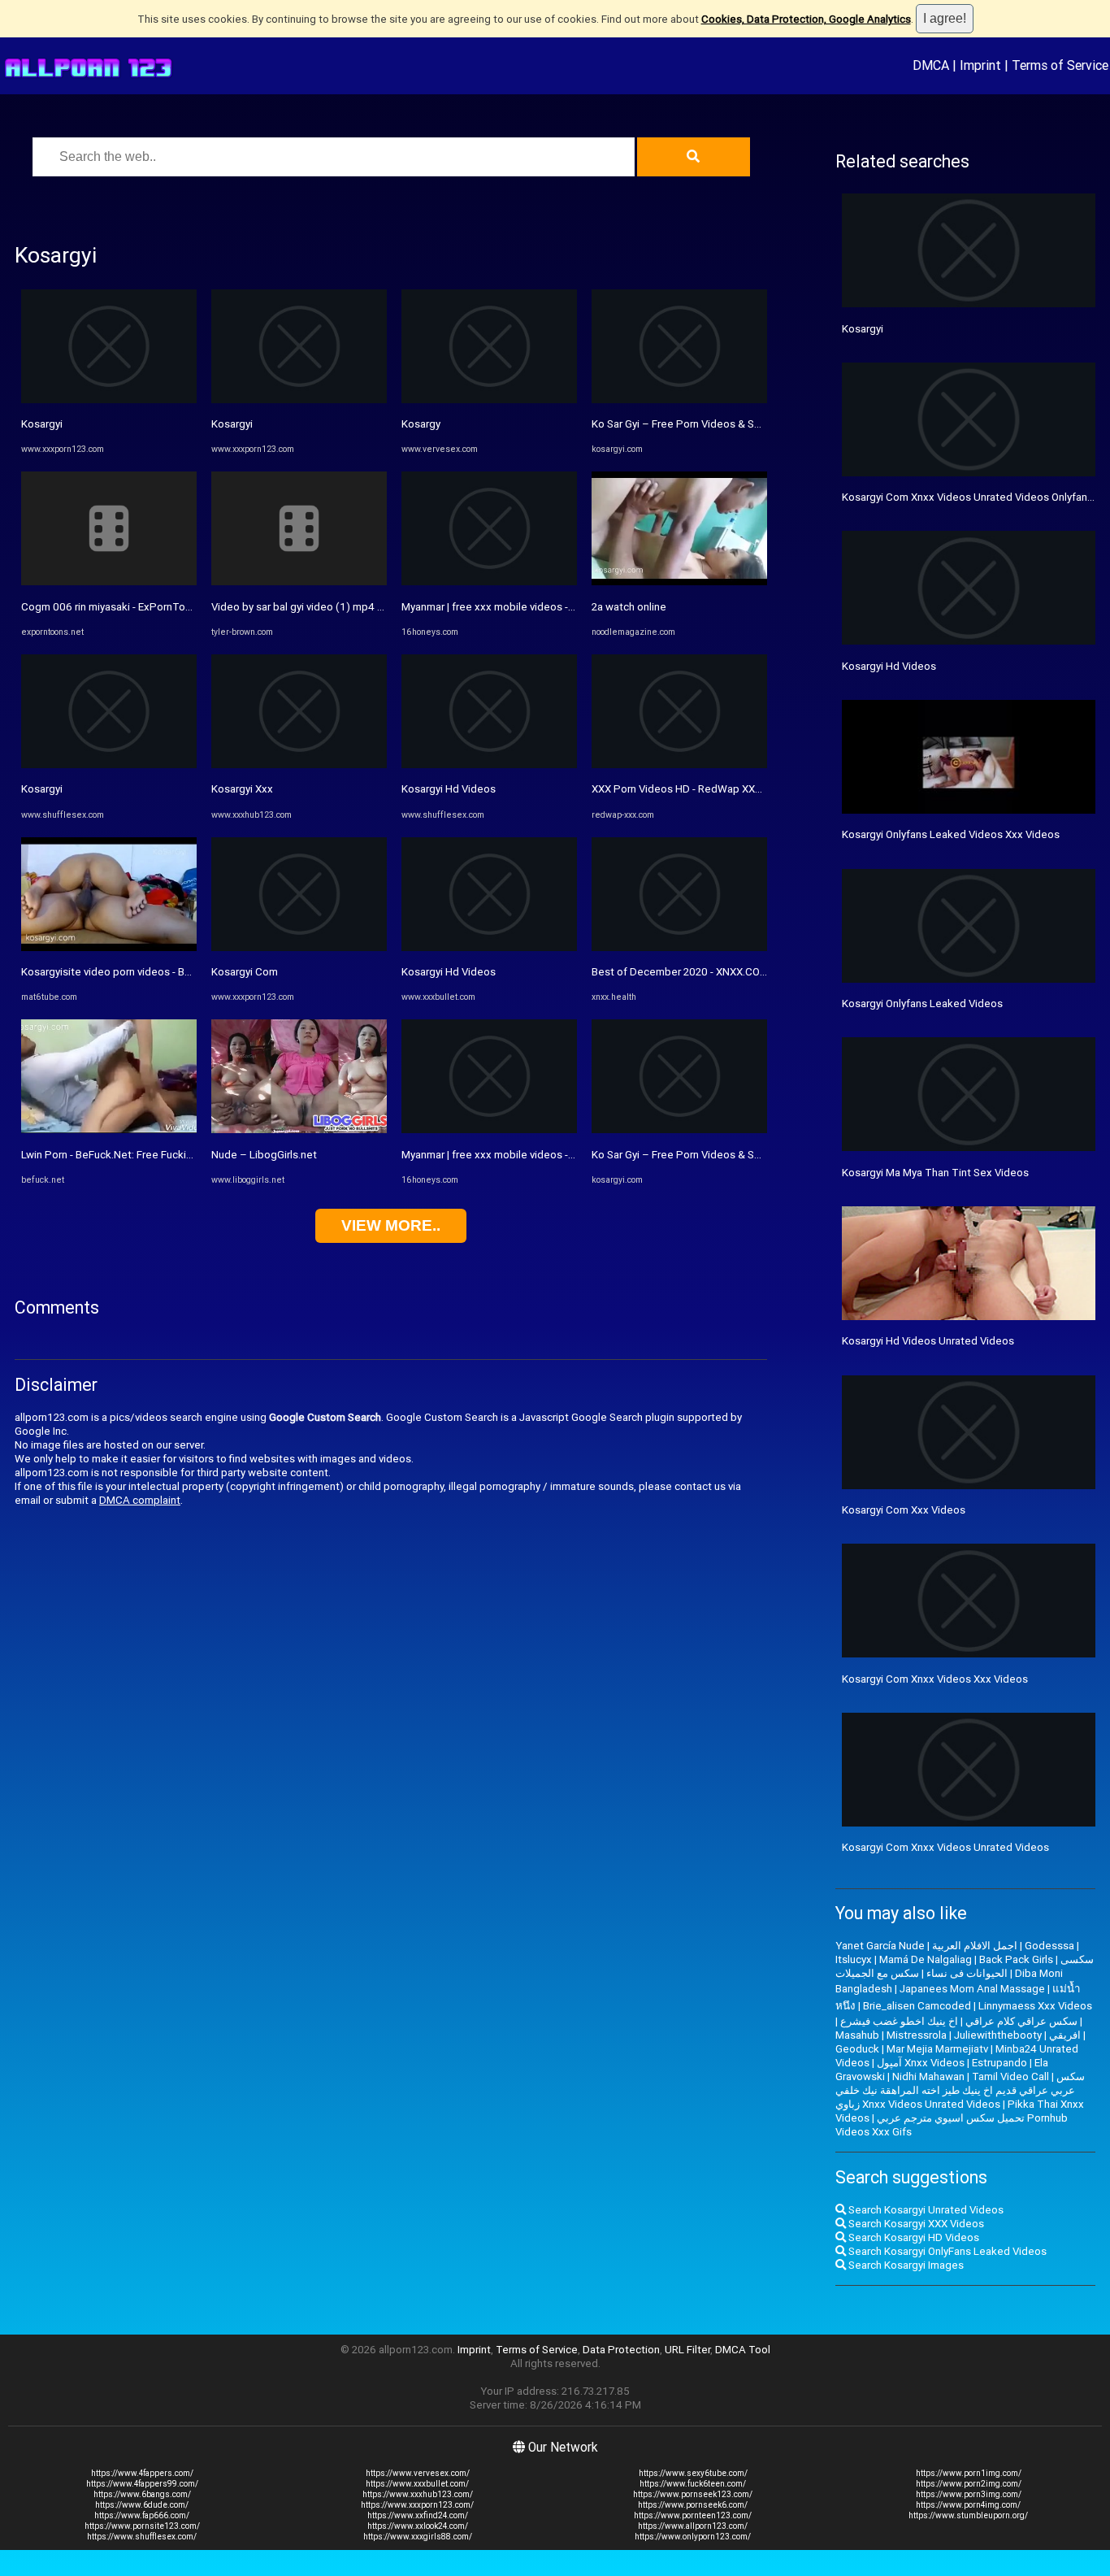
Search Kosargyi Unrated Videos (925, 2210)
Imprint (980, 65)
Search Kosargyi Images (905, 2265)
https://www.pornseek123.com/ (693, 2494)
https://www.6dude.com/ (142, 2505)
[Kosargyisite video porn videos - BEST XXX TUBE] (109, 947)
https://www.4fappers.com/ (142, 2473)
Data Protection (621, 2350)
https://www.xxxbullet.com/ (417, 2484)
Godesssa (1049, 1946)
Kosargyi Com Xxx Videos (904, 1510)
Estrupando (999, 2063)
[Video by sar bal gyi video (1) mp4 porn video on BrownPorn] (299, 582)
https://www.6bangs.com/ (142, 2494)
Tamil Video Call (1010, 2076)
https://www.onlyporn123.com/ (693, 2537)
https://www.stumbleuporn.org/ (968, 2515)
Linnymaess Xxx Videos (1035, 2006)
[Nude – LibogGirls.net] (299, 1129)
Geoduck (857, 2049)
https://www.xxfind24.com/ (418, 2515)
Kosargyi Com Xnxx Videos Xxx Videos (935, 1679)
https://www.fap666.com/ (142, 2515)
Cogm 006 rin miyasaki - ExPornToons (112, 607)
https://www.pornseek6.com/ (693, 2505)
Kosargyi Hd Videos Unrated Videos (928, 1341)
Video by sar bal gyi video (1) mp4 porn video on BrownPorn (355, 607)
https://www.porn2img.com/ (969, 2484)
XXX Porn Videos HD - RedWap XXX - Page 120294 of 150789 (740, 789)
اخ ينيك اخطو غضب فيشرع (899, 2021)
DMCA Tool (743, 2350)
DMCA (931, 65)
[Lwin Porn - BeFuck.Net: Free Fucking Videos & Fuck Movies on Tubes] (109, 1129)
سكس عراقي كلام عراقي (1021, 2021)
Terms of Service (1060, 65)
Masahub (857, 2035)
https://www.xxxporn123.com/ (417, 2505)
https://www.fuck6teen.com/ (693, 2484)
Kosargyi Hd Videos (449, 789)
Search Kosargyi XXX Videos (915, 2224)
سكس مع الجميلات (877, 1973)
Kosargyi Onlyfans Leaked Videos (922, 1003)
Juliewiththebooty (998, 2035)
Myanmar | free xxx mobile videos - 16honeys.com (522, 607)
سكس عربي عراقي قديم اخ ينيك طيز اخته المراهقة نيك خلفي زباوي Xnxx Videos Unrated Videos (960, 2090)
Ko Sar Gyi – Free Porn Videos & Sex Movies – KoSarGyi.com (737, 424)
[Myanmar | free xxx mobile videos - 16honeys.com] (489, 582)
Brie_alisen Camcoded (917, 2006)
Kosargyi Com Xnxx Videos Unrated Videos (945, 1847)
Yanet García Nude (880, 1946)
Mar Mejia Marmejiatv (937, 2049)
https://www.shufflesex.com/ (142, 2537)
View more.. (391, 1225)
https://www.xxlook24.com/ (418, 2526)
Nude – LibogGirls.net (264, 1155)
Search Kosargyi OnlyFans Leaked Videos (946, 2251)
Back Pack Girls (1016, 1959)
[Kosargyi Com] (299, 947)
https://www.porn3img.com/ (969, 2494)
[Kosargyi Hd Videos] (489, 765)
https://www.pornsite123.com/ (142, 2526)
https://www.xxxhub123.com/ (418, 2494)
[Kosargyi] (109, 400)
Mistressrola (917, 2035)
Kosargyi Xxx (242, 789)
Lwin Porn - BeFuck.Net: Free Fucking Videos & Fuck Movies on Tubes (188, 1155)
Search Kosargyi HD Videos (913, 2237)
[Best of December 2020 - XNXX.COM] (679, 947)
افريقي (1065, 2035)
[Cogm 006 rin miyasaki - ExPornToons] (109, 582)
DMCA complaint (140, 1500)
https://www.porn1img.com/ (969, 2473)
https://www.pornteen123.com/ (693, 2515)
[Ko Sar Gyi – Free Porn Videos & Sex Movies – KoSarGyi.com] (679, 400)
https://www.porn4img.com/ (968, 2505)
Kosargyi (42, 424)
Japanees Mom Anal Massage (972, 1989)
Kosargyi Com (245, 972)
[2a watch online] (679, 582)
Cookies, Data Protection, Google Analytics (806, 19)
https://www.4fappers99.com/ (142, 2484)
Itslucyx (854, 1959)
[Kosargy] (489, 400)
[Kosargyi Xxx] (299, 765)
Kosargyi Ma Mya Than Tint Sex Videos (935, 1173)
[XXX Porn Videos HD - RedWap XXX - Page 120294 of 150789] (679, 765)
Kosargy (421, 424)
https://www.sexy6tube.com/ (693, 2473)
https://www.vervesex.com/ (418, 2473)
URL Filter (687, 2350)
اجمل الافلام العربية (975, 1946)
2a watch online (629, 607)
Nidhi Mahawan (928, 2076)
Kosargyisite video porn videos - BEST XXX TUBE (138, 972)
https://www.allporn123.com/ (693, 2526)
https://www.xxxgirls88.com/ (418, 2537)
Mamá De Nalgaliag (926, 1959)
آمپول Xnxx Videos (921, 2063)
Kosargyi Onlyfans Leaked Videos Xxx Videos (951, 834)
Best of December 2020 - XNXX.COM (680, 972)
